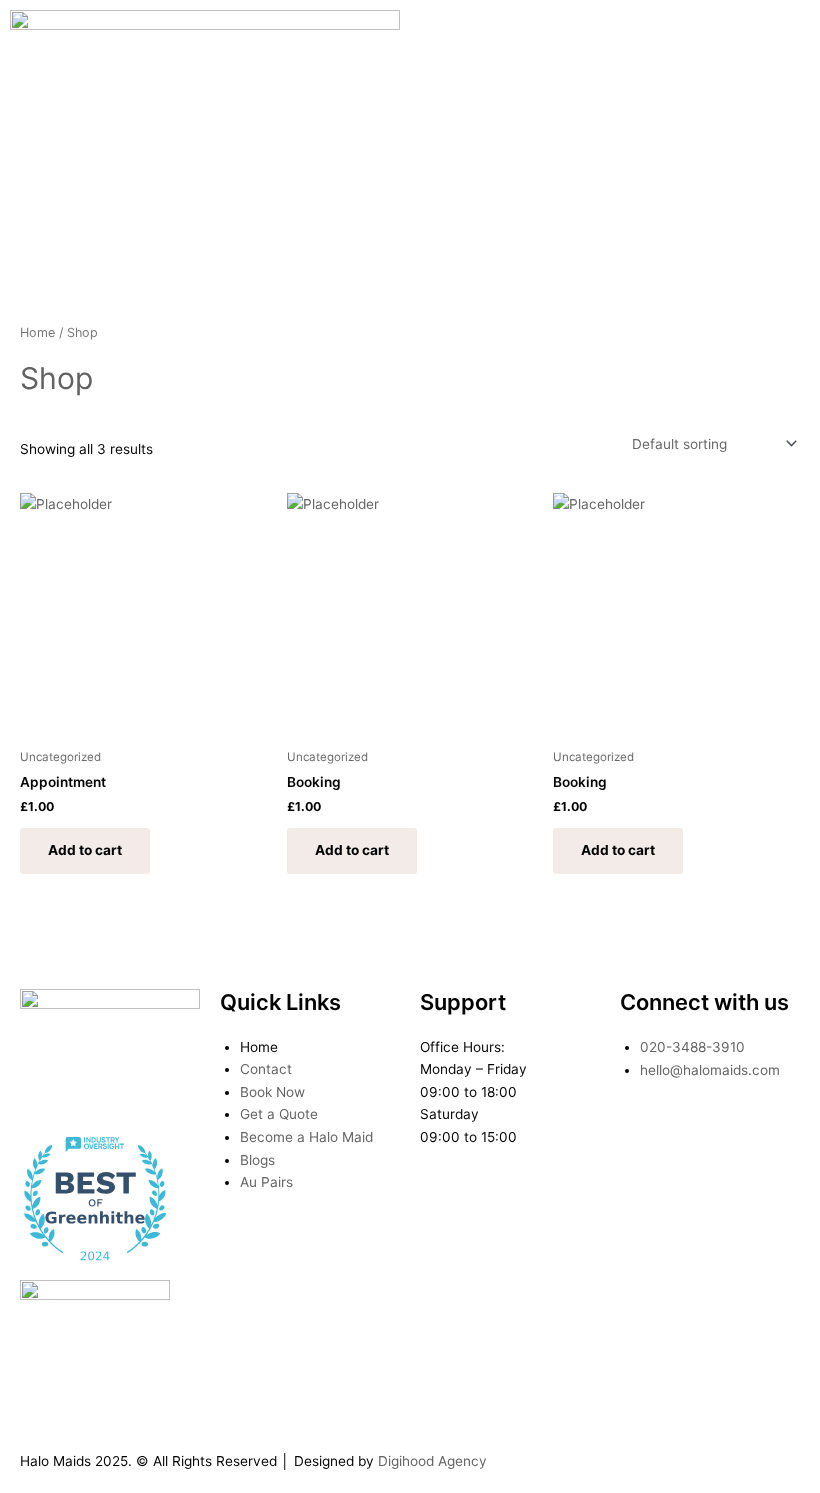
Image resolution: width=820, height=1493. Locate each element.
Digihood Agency (432, 1461)
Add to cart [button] (85, 850)
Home (37, 332)
